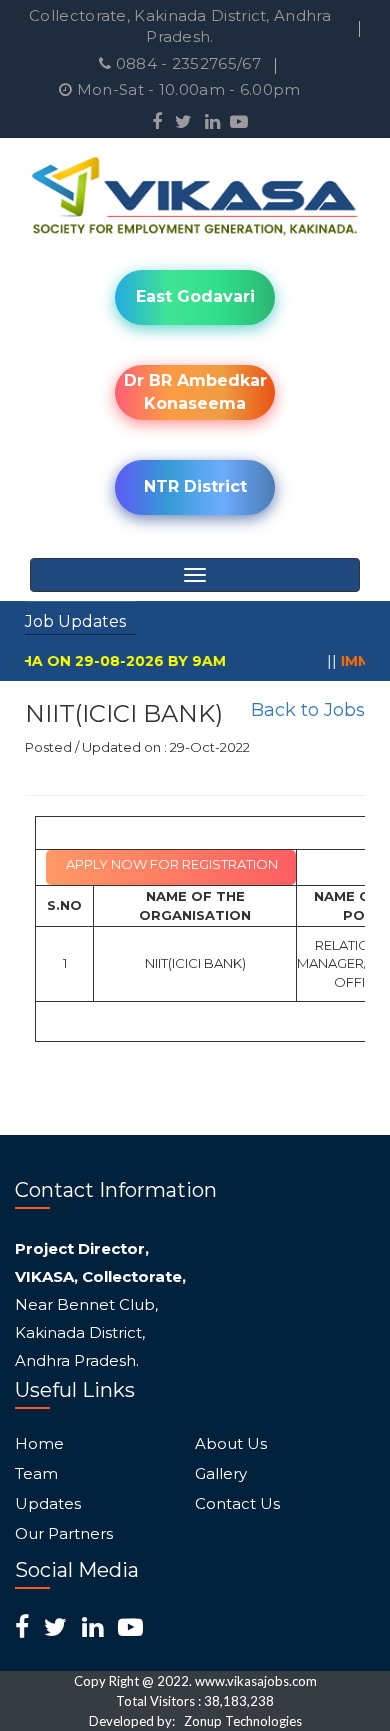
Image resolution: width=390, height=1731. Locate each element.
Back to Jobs (308, 710)
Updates (48, 1504)
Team (36, 1474)
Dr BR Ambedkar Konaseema (195, 392)
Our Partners (64, 1534)
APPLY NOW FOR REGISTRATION (172, 864)
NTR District (195, 486)
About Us (231, 1444)
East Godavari (195, 296)
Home (39, 1444)
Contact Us (237, 1504)
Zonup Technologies (243, 1721)
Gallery (221, 1474)
